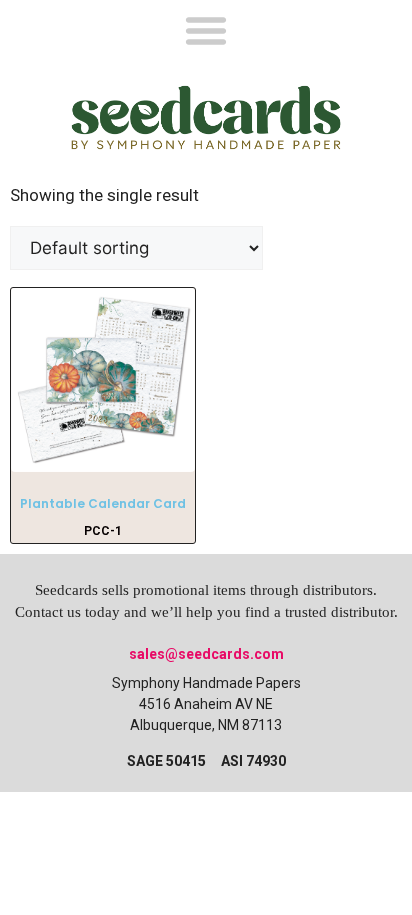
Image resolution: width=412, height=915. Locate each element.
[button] (206, 29)
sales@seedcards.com (206, 654)
